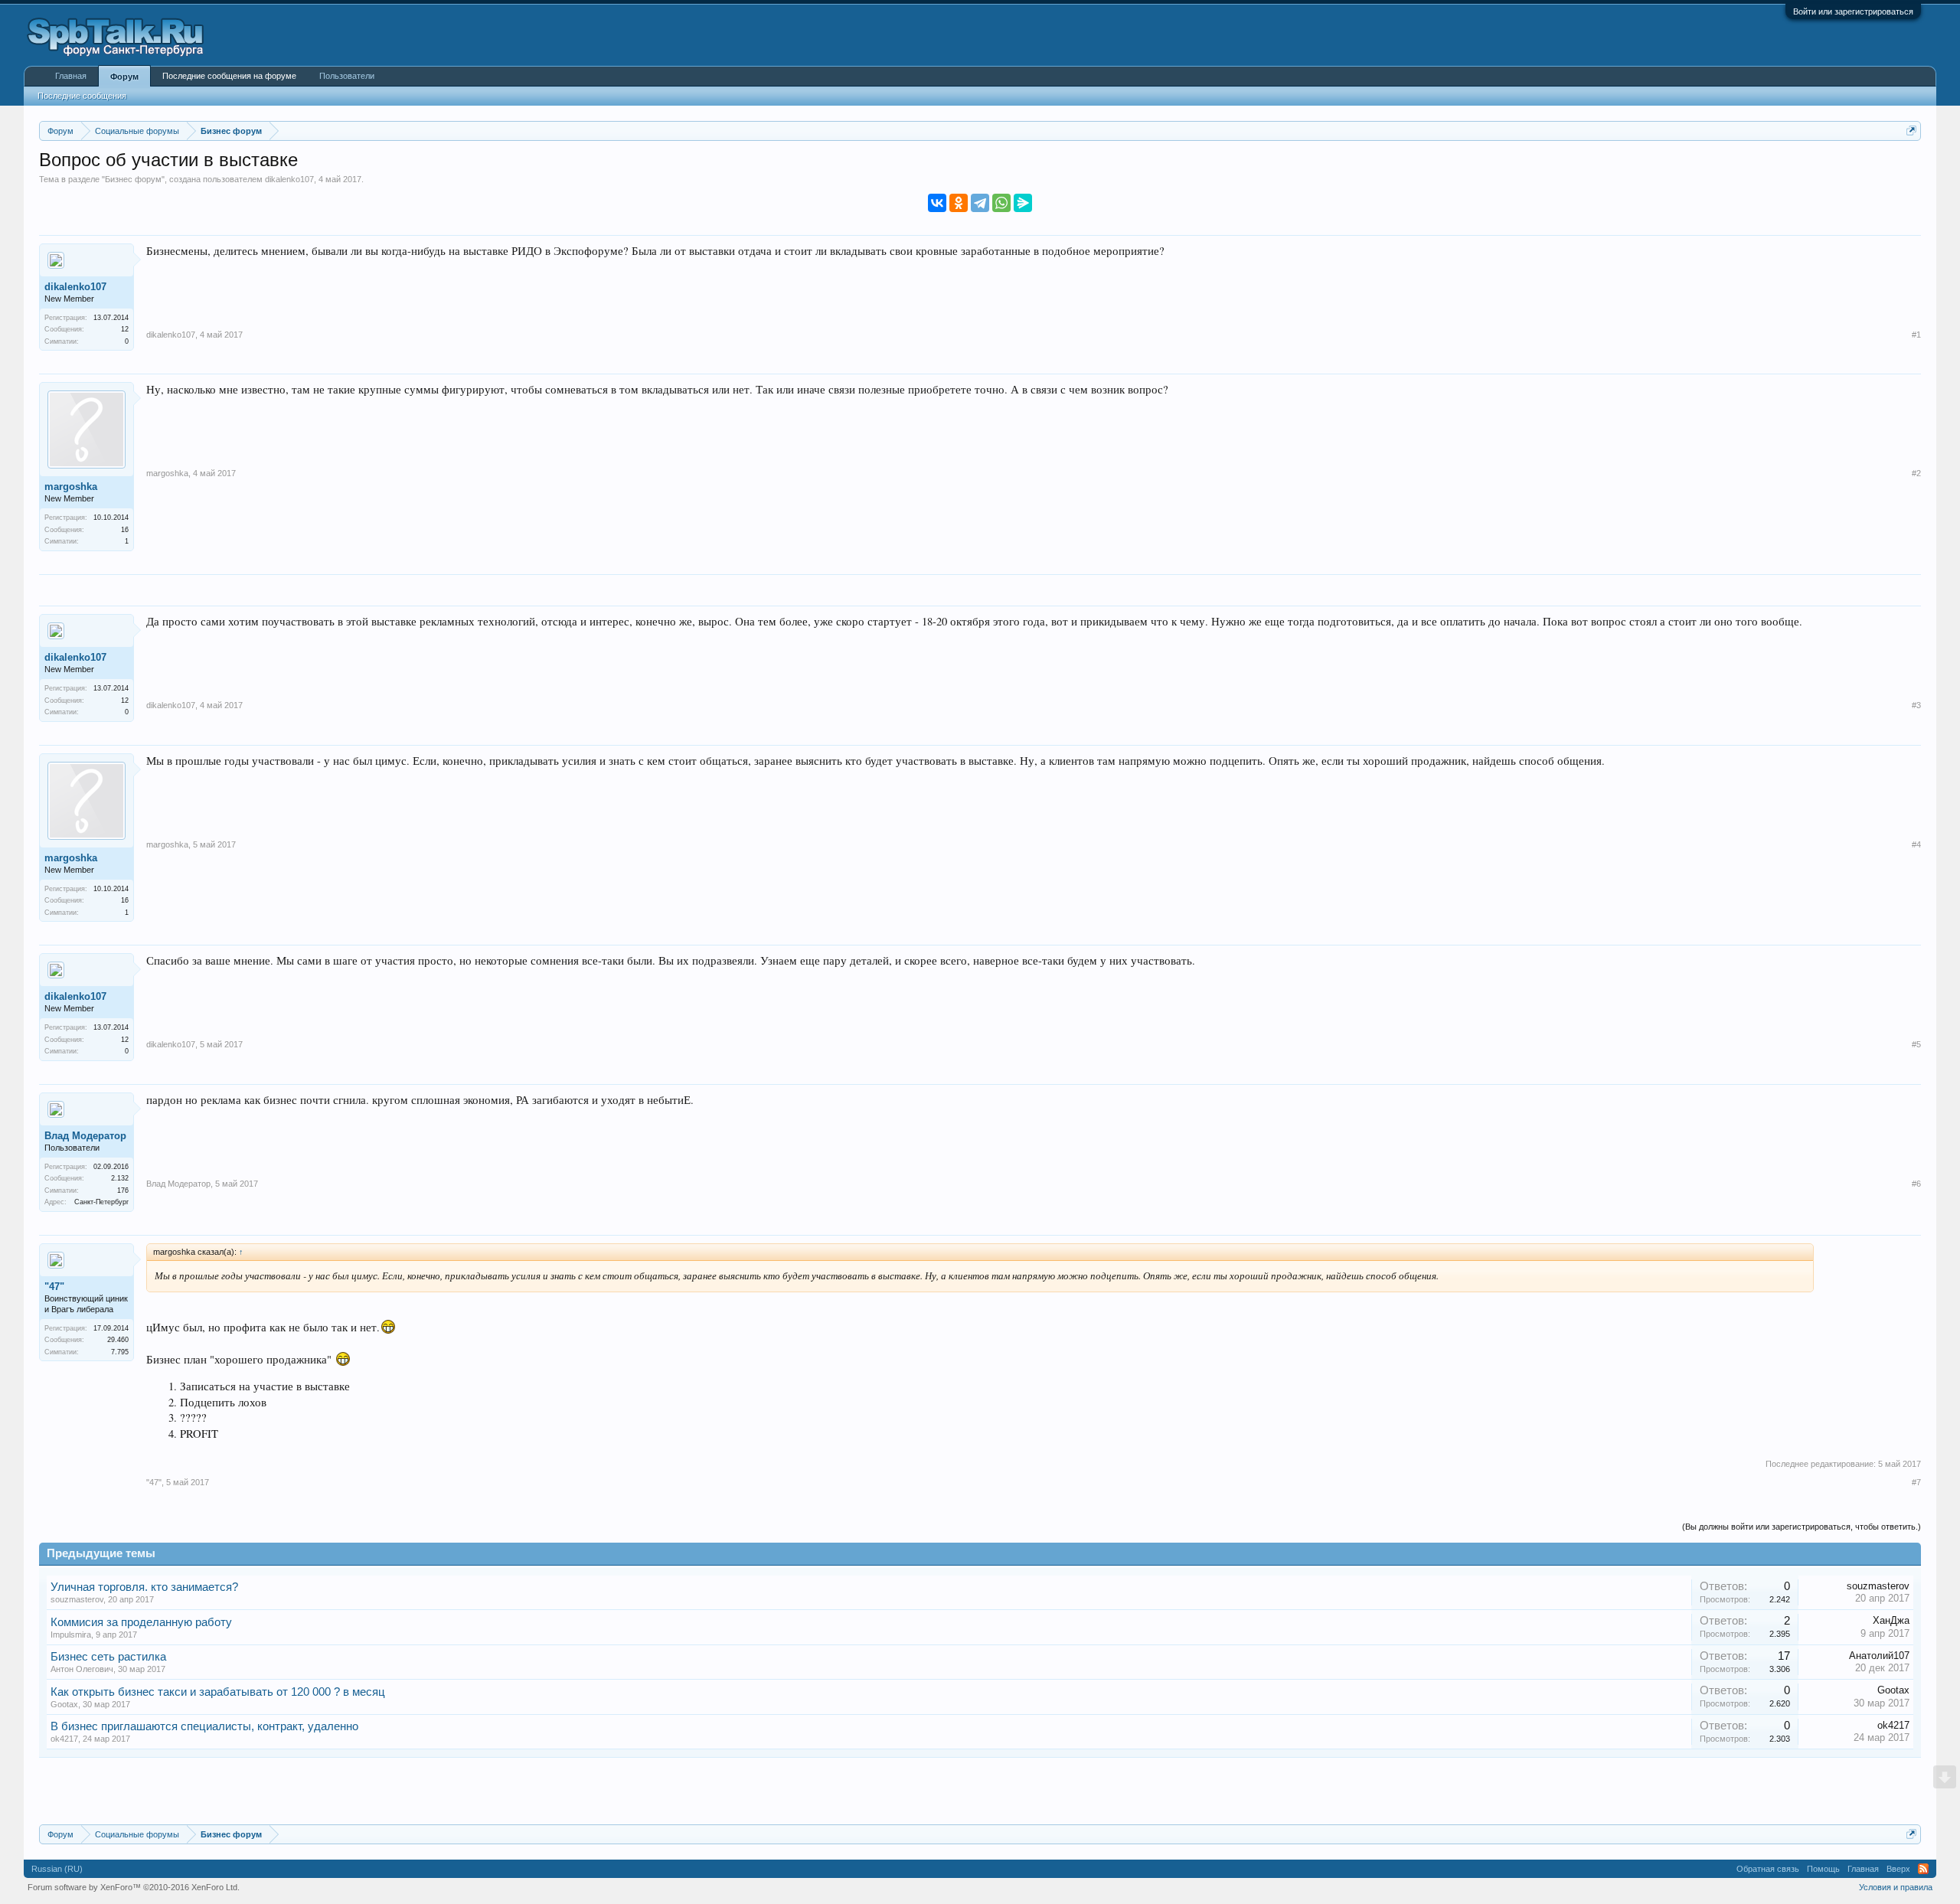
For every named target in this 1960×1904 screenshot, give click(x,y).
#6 (1916, 1184)
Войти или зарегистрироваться (1853, 11)
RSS (1923, 1869)
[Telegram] (980, 203)
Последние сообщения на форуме (229, 76)
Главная (71, 76)
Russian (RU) (57, 1869)
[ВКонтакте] (937, 203)
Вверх (1898, 1869)
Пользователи (347, 76)
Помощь (1823, 1869)
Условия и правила (1896, 1887)
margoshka (71, 487)
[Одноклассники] (959, 203)
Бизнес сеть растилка (108, 1657)
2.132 (120, 1178)
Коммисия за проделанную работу (141, 1622)
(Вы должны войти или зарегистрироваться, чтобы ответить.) (1802, 1527)
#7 (1916, 1482)
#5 (1916, 1044)
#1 (1916, 335)
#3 (1916, 705)
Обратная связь (1768, 1869)
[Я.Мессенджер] (1023, 203)
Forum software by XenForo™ (134, 1887)
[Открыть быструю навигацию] (1911, 131)
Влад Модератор (85, 1136)
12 (125, 329)
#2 (1916, 473)
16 (125, 530)
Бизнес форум (133, 179)
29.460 (118, 1340)
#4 (1916, 844)
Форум (124, 77)
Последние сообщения (82, 96)
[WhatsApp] (1001, 203)
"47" (54, 1287)
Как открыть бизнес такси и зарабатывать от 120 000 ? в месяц (218, 1692)
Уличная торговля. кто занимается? (144, 1587)
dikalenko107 (289, 179)
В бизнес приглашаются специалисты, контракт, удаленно (204, 1726)
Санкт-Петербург (101, 1202)
